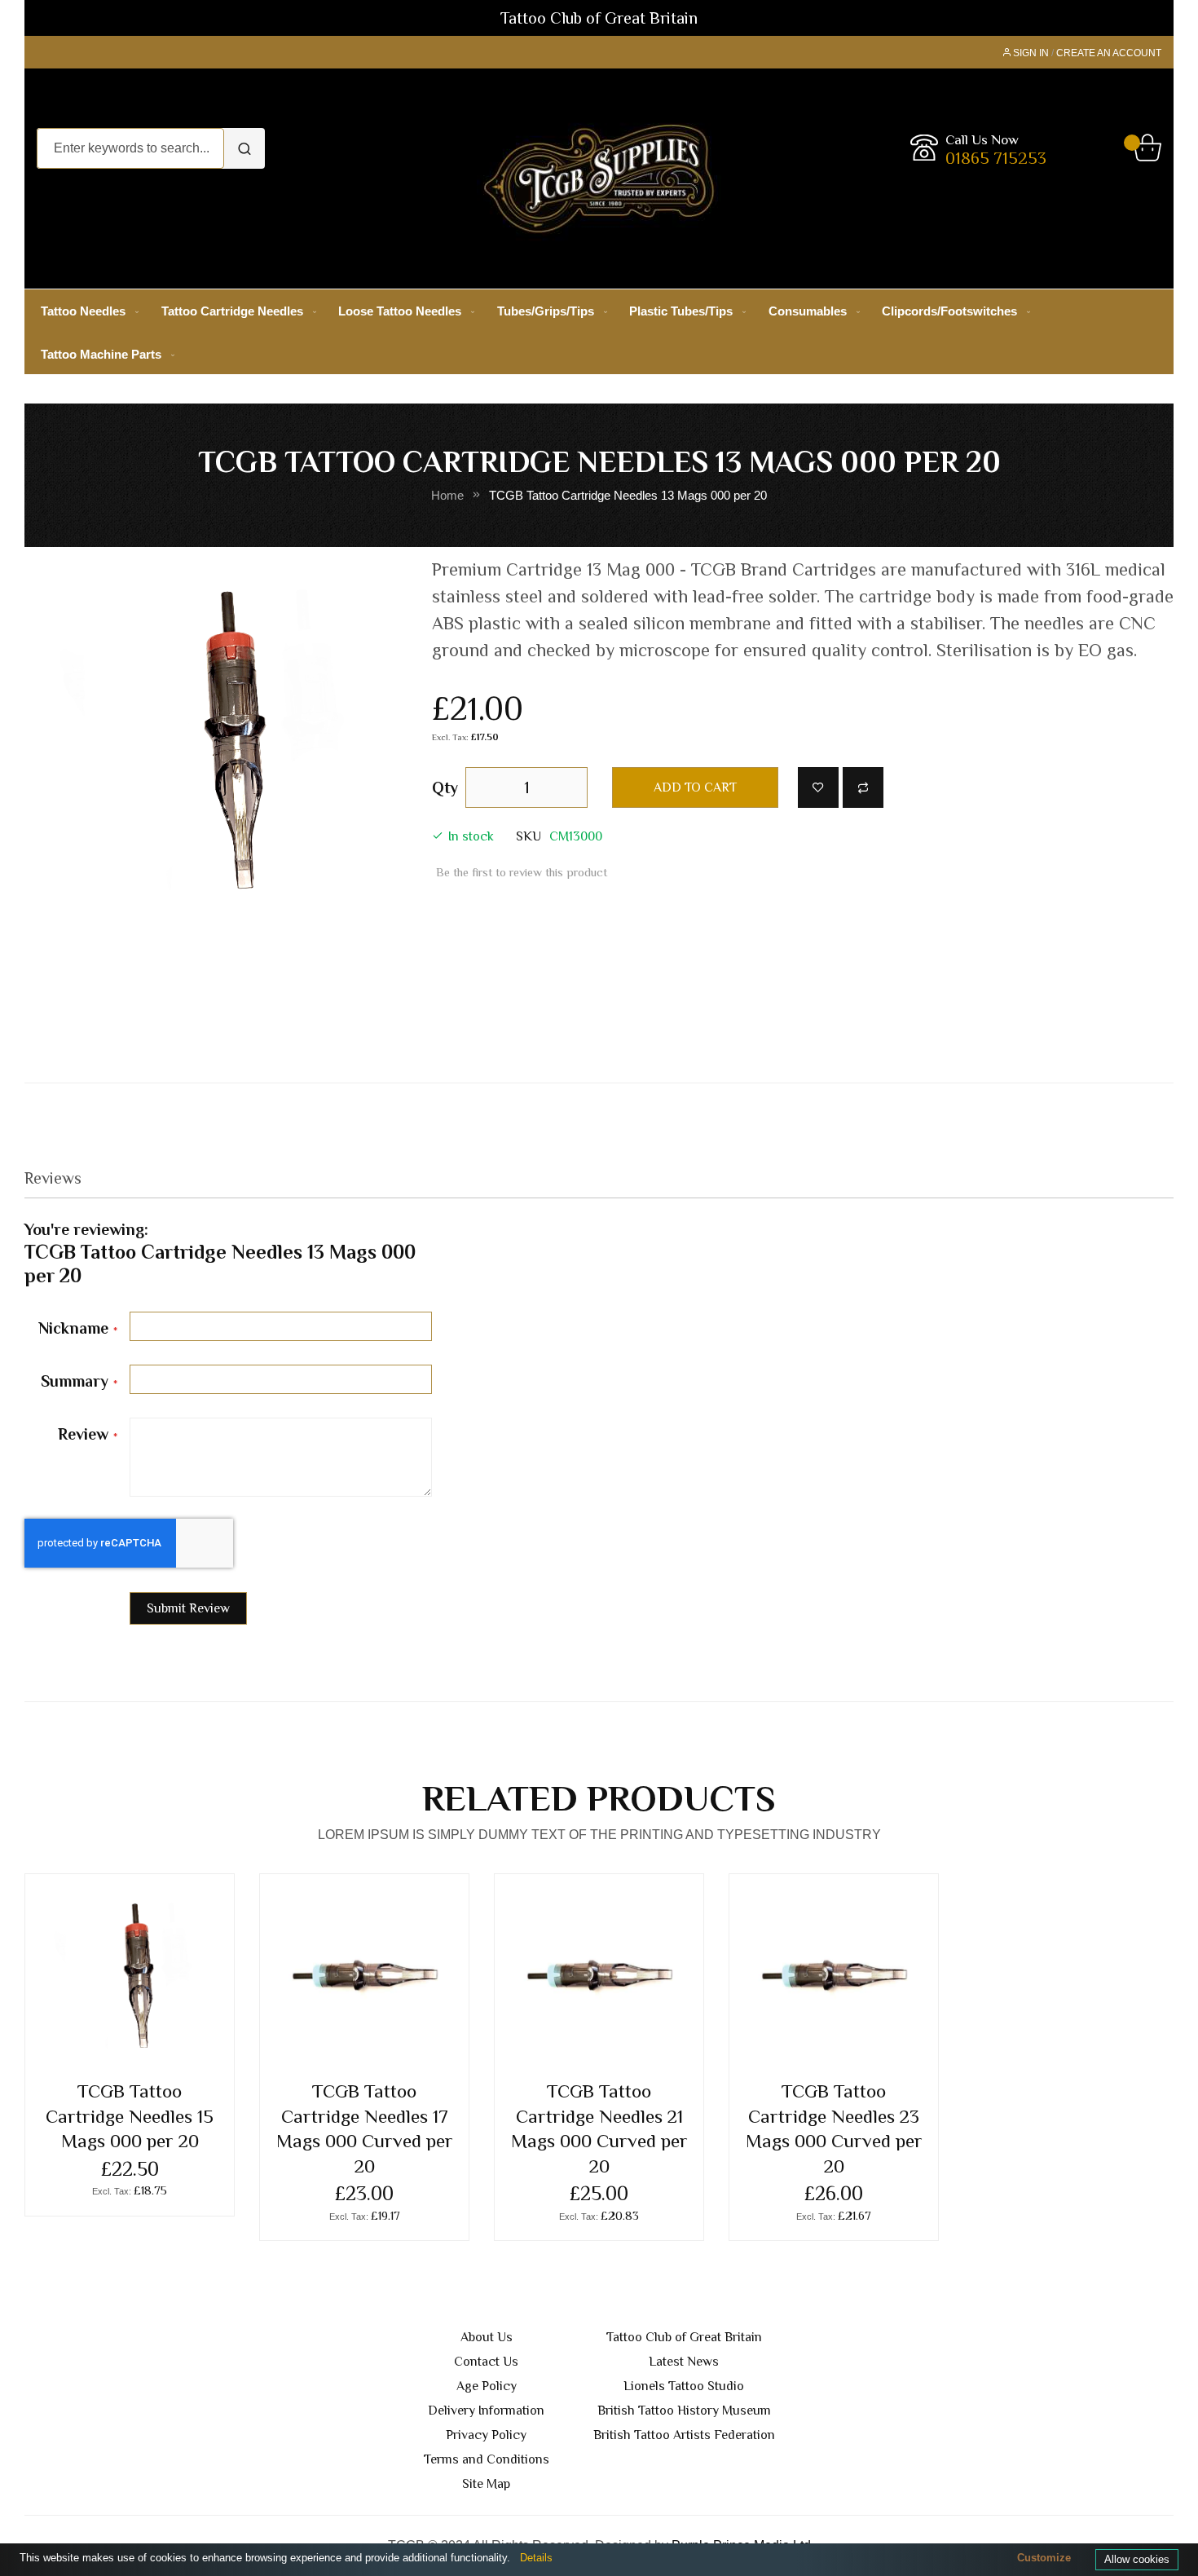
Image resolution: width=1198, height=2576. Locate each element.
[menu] (599, 333)
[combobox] (130, 148)
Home (447, 496)
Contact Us (486, 2362)
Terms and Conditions (487, 2459)
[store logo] (599, 179)
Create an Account (1109, 53)
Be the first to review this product (522, 872)
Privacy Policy (486, 2435)
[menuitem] (86, 311)
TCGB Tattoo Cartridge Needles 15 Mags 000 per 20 (130, 2116)
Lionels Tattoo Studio (684, 2386)
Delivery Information (486, 2411)
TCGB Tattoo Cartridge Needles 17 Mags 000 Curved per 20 (365, 2128)
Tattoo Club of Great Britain (684, 2337)
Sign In (1031, 53)
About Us (487, 2337)
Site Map (486, 2484)
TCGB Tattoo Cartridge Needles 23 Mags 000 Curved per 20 (834, 2128)
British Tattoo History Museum (684, 2411)
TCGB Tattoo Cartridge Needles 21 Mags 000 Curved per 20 (599, 2128)
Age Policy (487, 2386)
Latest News (684, 2362)
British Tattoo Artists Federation (684, 2435)
